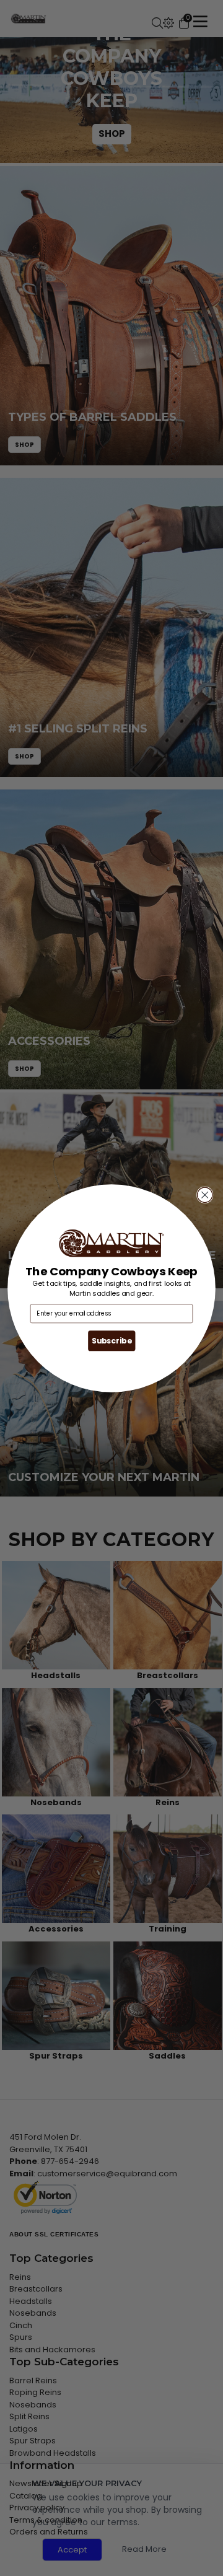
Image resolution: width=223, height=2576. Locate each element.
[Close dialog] (205, 1195)
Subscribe (111, 1341)
